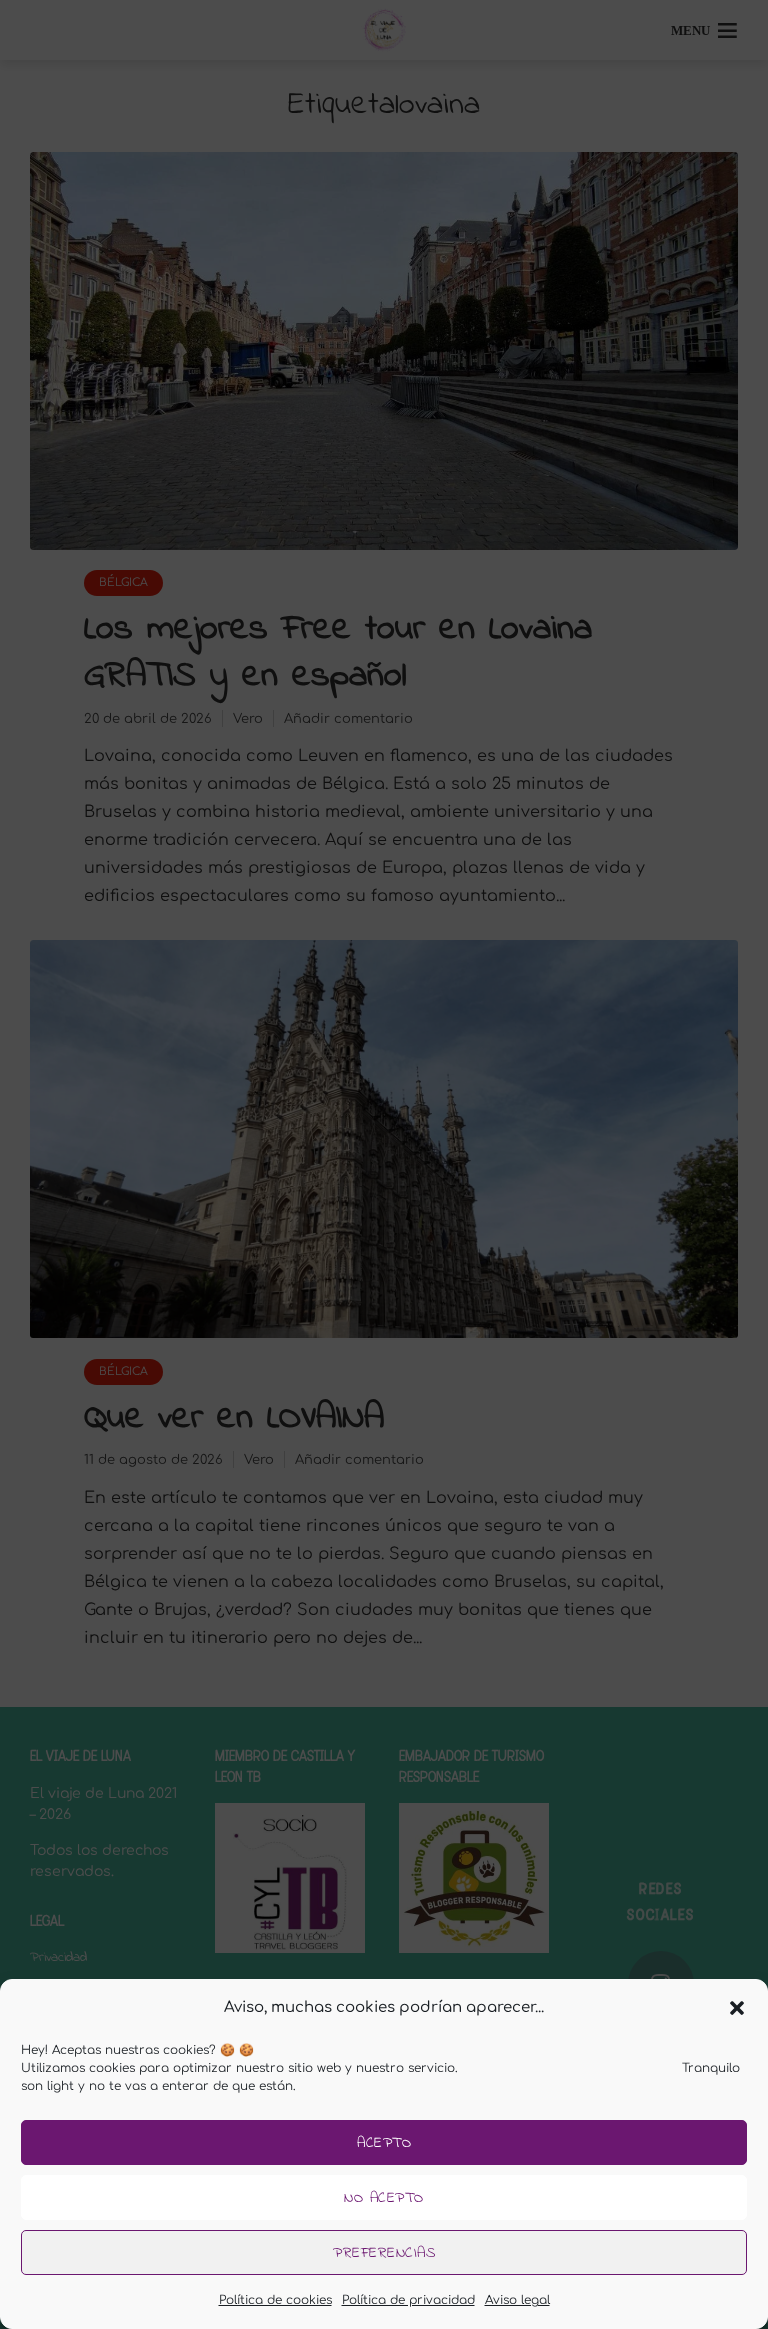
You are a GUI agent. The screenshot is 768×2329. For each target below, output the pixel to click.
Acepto (384, 2143)
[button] (737, 2008)
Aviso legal (517, 2300)
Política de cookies (275, 2300)
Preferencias (384, 2253)
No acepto (384, 2198)
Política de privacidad (408, 2300)
